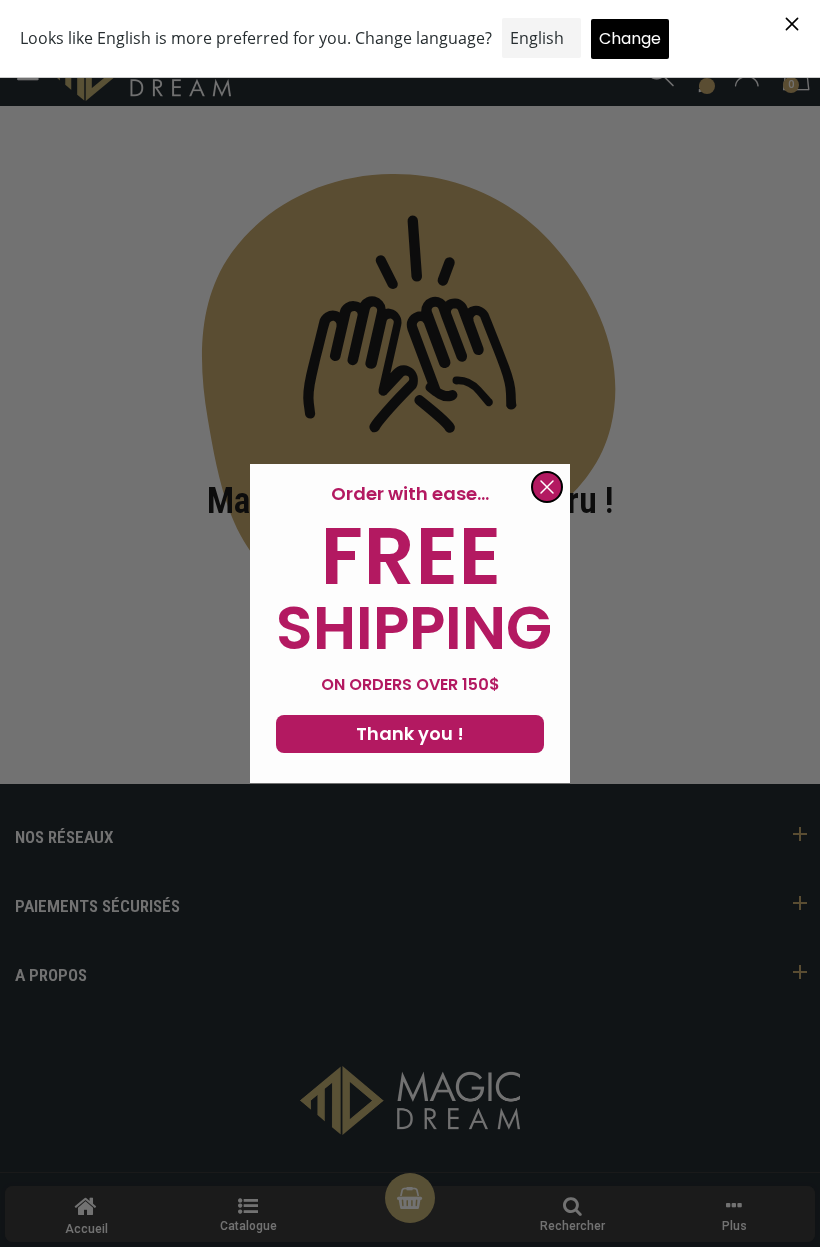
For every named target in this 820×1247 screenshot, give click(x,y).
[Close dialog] (547, 487)
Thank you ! (410, 733)
